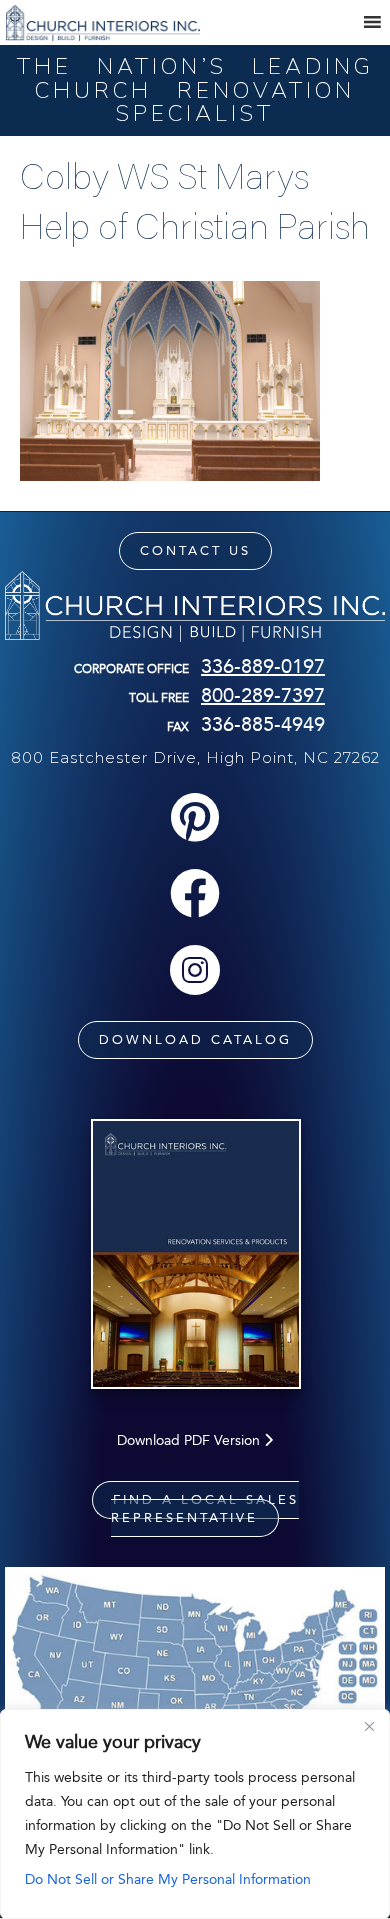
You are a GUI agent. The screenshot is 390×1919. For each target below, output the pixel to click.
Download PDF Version (190, 1440)
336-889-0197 (263, 666)
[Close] (369, 1726)
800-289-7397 (263, 695)
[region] (195, 1814)
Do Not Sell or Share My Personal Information (168, 1879)
